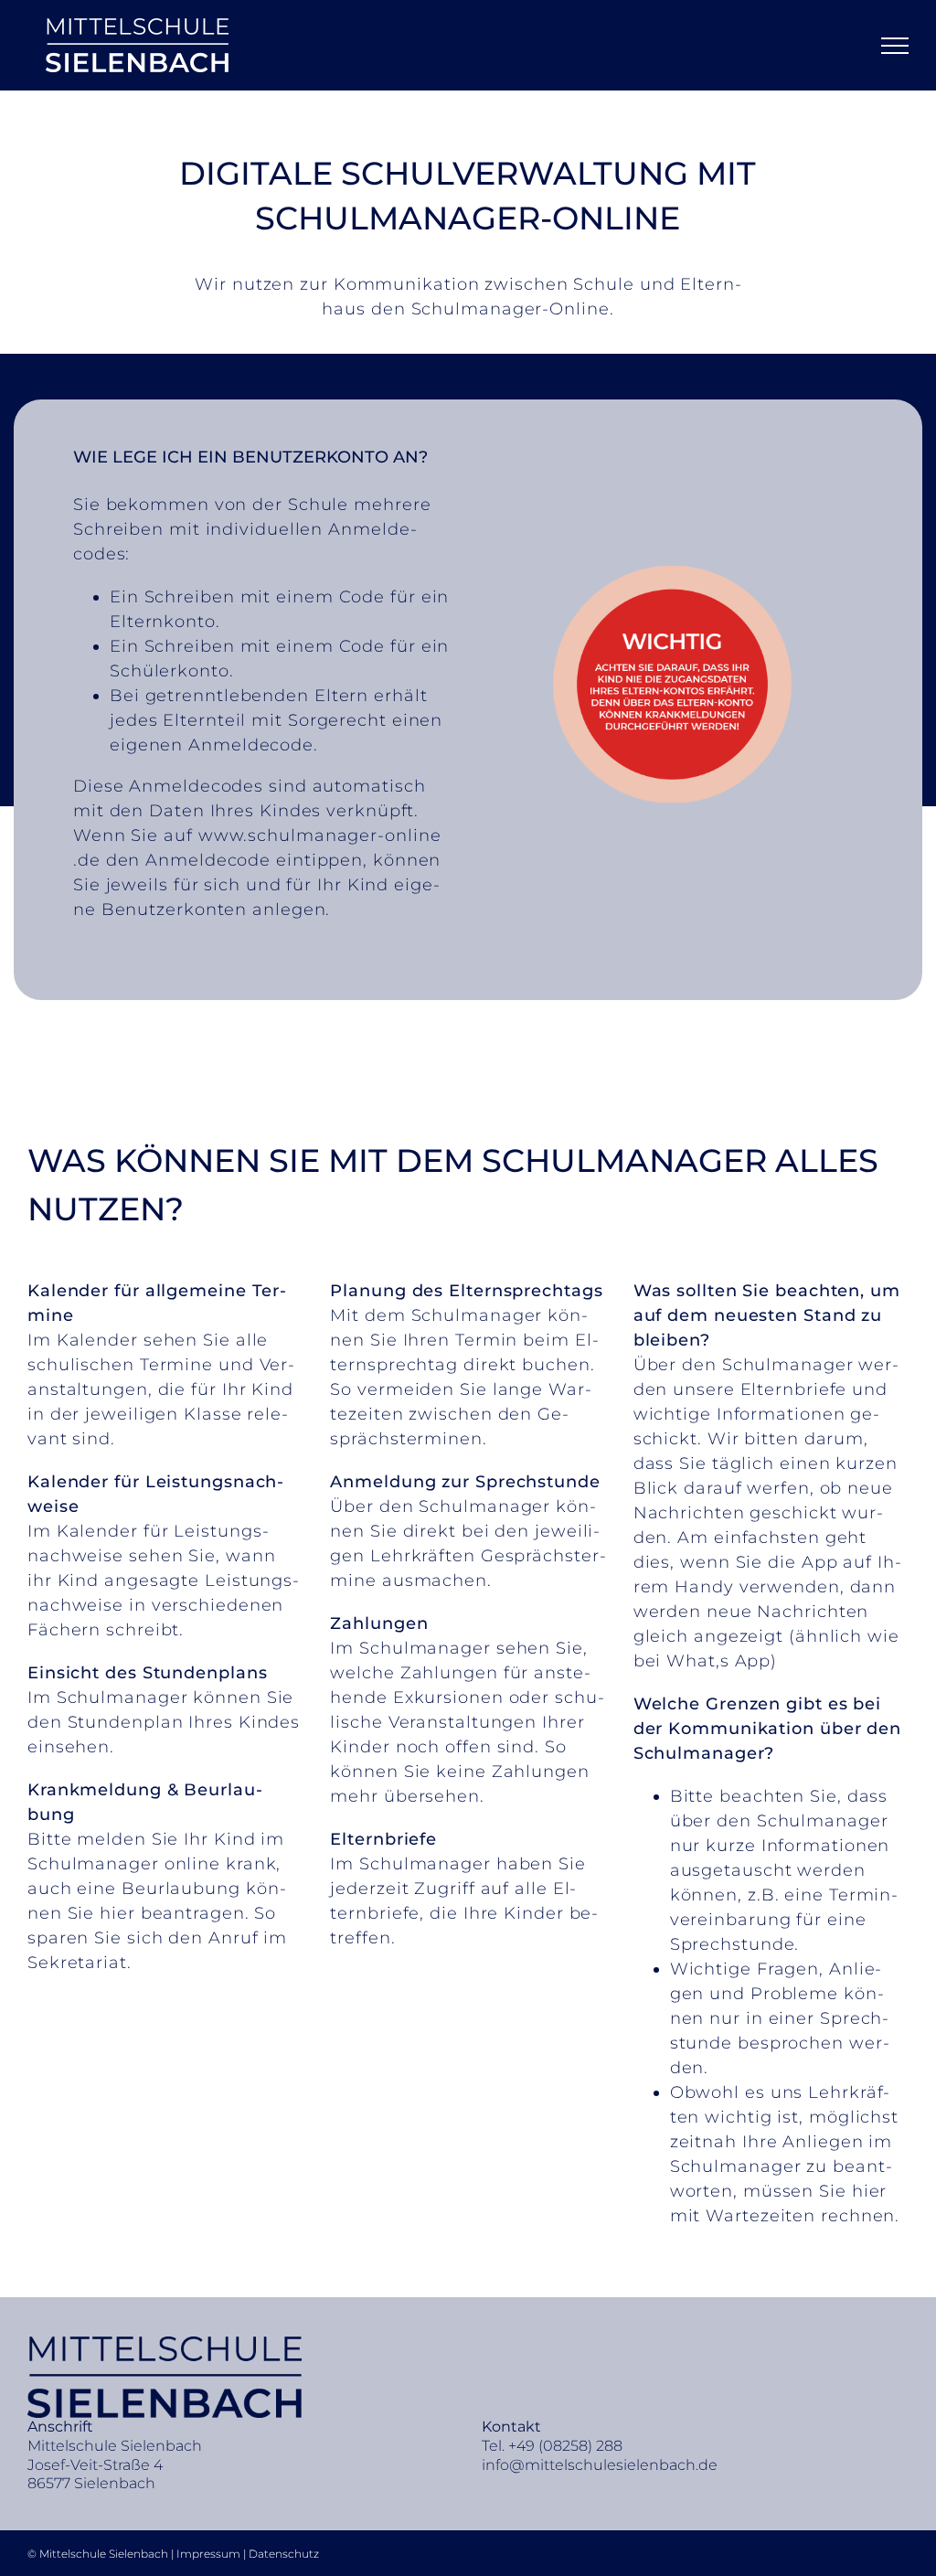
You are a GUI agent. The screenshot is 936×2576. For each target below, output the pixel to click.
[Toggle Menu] (895, 46)
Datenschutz (284, 2554)
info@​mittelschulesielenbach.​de (600, 2465)
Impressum (210, 2554)
